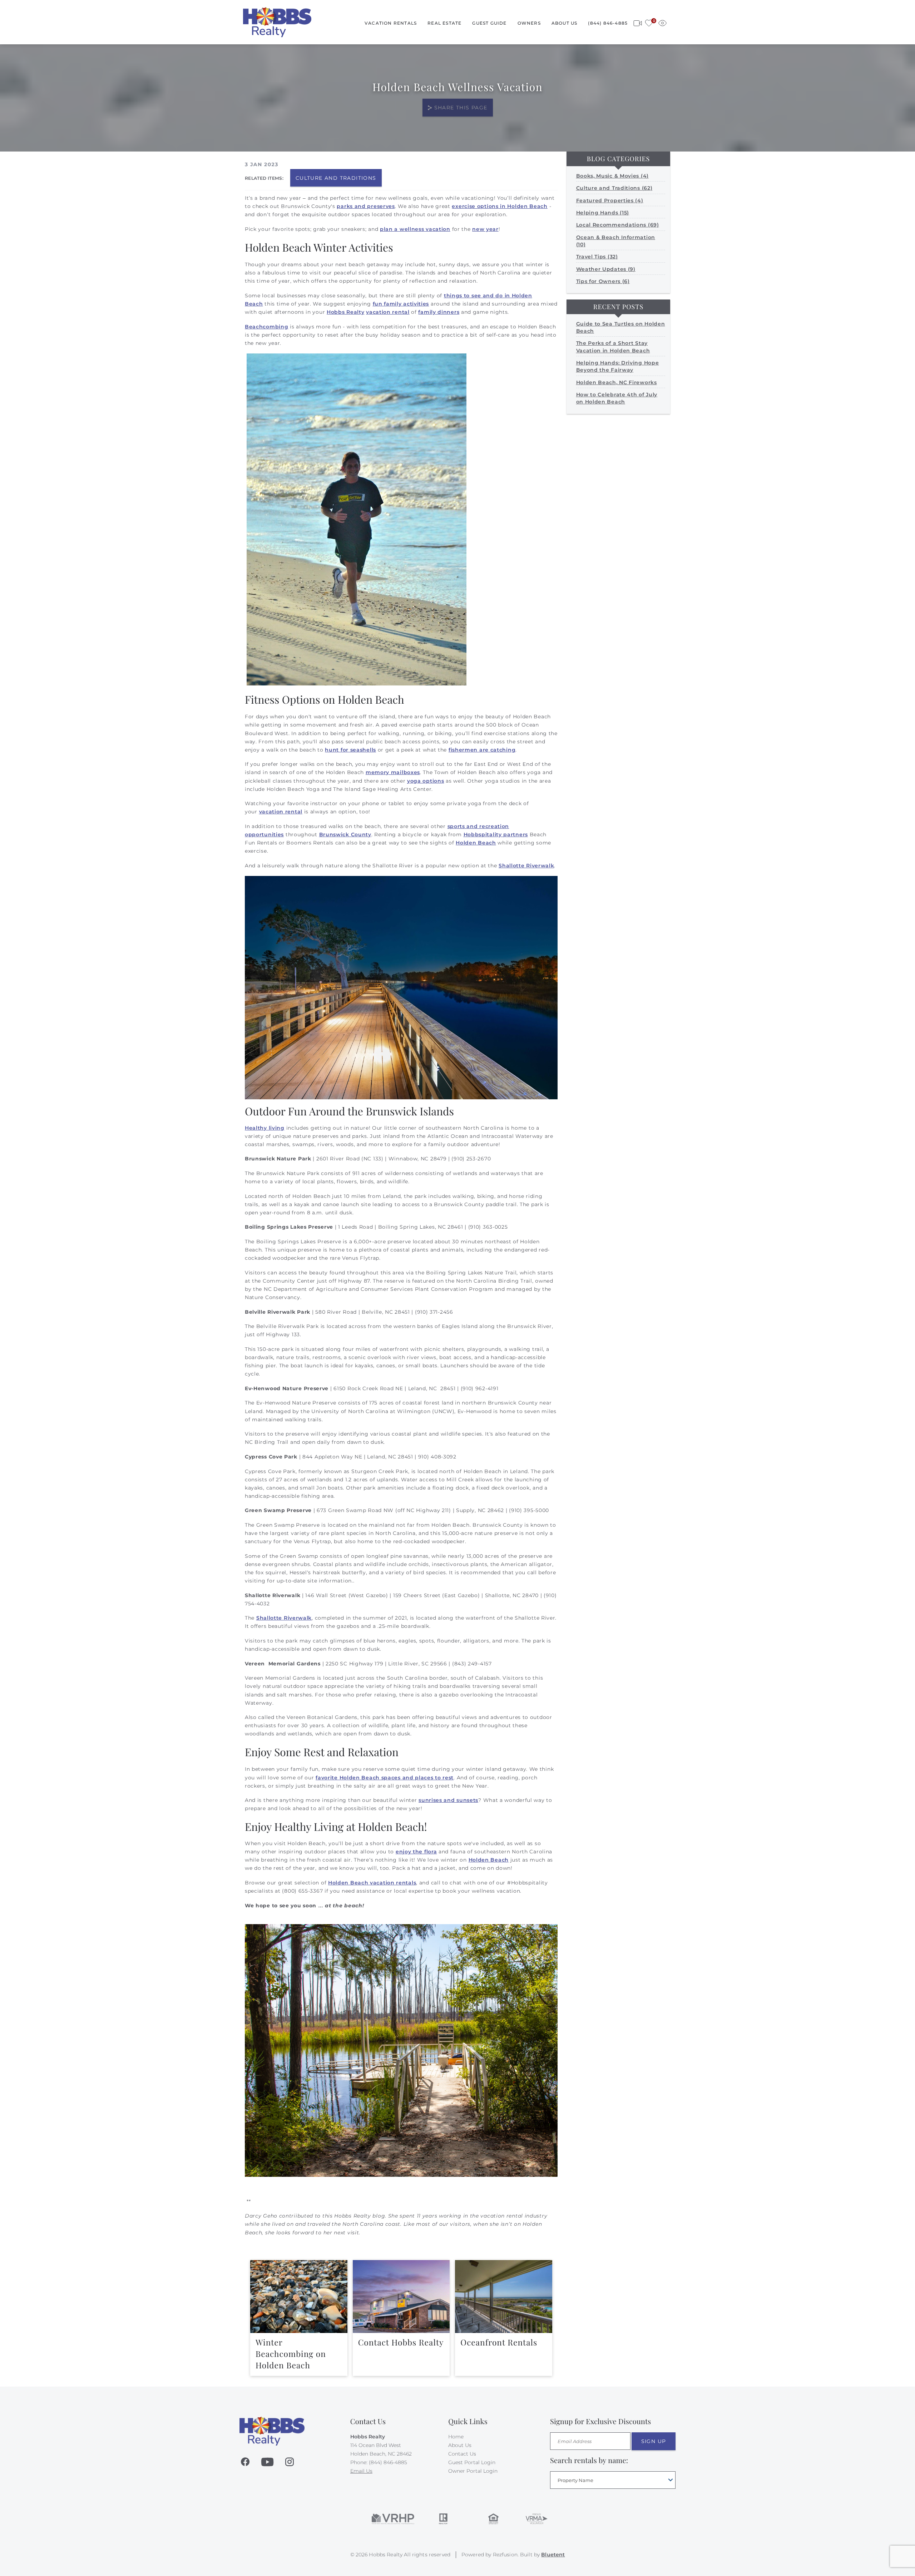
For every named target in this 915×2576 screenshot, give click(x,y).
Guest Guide (489, 23)
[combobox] (613, 2480)
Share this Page (461, 108)
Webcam (638, 22)
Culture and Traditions (336, 178)
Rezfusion (505, 2555)
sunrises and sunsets (448, 1800)
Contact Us (462, 2454)
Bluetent (553, 2555)
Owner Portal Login (473, 2471)
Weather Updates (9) (606, 269)
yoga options (426, 781)
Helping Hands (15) (603, 213)
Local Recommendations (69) (618, 225)
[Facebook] (245, 2462)
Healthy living (265, 1128)
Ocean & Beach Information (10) (616, 241)
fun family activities (401, 304)
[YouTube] (267, 2462)
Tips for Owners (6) (603, 281)
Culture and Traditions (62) (614, 188)
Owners (529, 23)
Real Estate (444, 23)
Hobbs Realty (345, 312)
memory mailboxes (393, 772)
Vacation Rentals (391, 23)
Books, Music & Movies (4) (613, 176)
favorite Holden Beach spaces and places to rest (385, 1778)
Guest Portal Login (472, 2462)
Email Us (361, 2471)
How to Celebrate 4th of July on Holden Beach (617, 398)
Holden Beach (476, 843)
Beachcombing (266, 327)
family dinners (439, 312)
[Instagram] (290, 2462)
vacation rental (388, 312)
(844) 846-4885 (608, 23)
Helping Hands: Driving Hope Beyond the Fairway (618, 366)
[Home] (277, 22)
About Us (565, 23)
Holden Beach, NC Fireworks (617, 382)
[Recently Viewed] (662, 22)
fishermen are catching (482, 750)
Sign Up (654, 2441)
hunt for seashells (350, 750)
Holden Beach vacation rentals (372, 1883)
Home (456, 2437)
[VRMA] (536, 2519)
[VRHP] (393, 2519)
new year (485, 229)
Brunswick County (345, 834)
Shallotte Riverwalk (526, 866)
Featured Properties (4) (610, 200)
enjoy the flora (416, 1852)
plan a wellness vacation (415, 229)
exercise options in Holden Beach (499, 206)
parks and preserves (366, 206)
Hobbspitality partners (496, 834)
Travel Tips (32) (597, 257)
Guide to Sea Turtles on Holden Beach (621, 327)
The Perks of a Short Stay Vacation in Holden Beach (613, 347)
